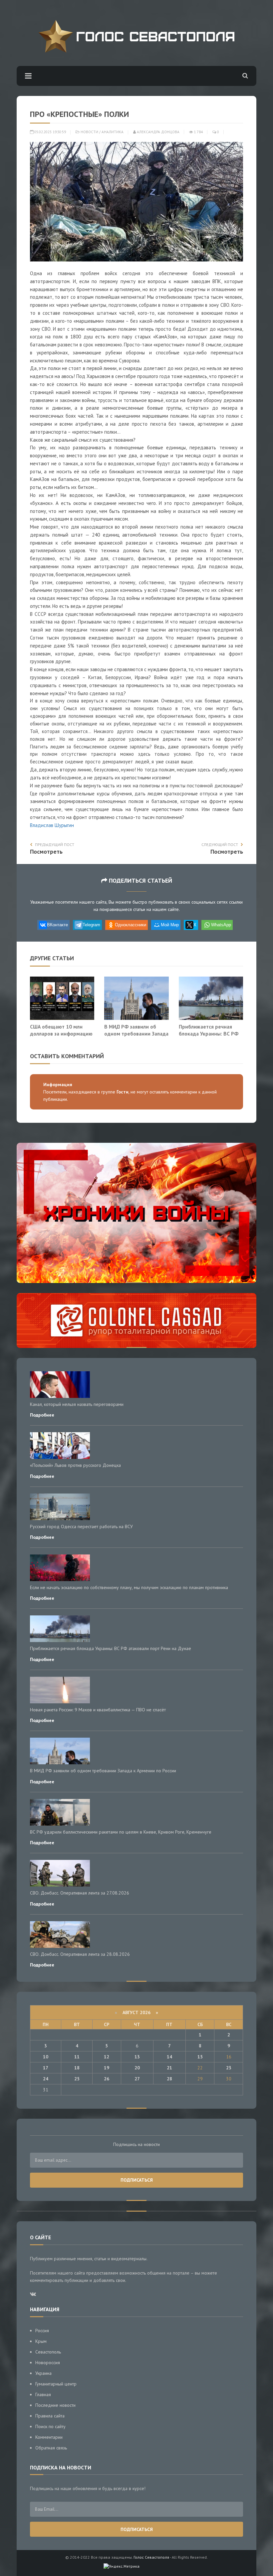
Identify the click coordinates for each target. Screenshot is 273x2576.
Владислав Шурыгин (52, 825)
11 (77, 2057)
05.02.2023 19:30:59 (50, 132)
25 (77, 2079)
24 (46, 2079)
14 (169, 2057)
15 (200, 2057)
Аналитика (113, 132)
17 (46, 2068)
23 (229, 2068)
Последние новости (55, 2405)
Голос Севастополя (151, 2557)
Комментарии (49, 2437)
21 (169, 2068)
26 (107, 2079)
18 (77, 2068)
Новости (89, 132)
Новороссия (48, 2362)
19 (107, 2068)
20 (137, 2068)
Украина (43, 2373)
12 (107, 2057)
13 (137, 2057)
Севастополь (48, 2352)
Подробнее (42, 1415)
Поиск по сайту (50, 2426)
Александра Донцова (158, 132)
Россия (42, 2331)
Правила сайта (50, 2416)
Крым (41, 2341)
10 (46, 2057)
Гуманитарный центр (56, 2384)
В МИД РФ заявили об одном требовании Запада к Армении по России (136, 1034)
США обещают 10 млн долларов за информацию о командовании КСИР (61, 1034)
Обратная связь (51, 2448)
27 (137, 2079)
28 (169, 2079)
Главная (43, 2394)
